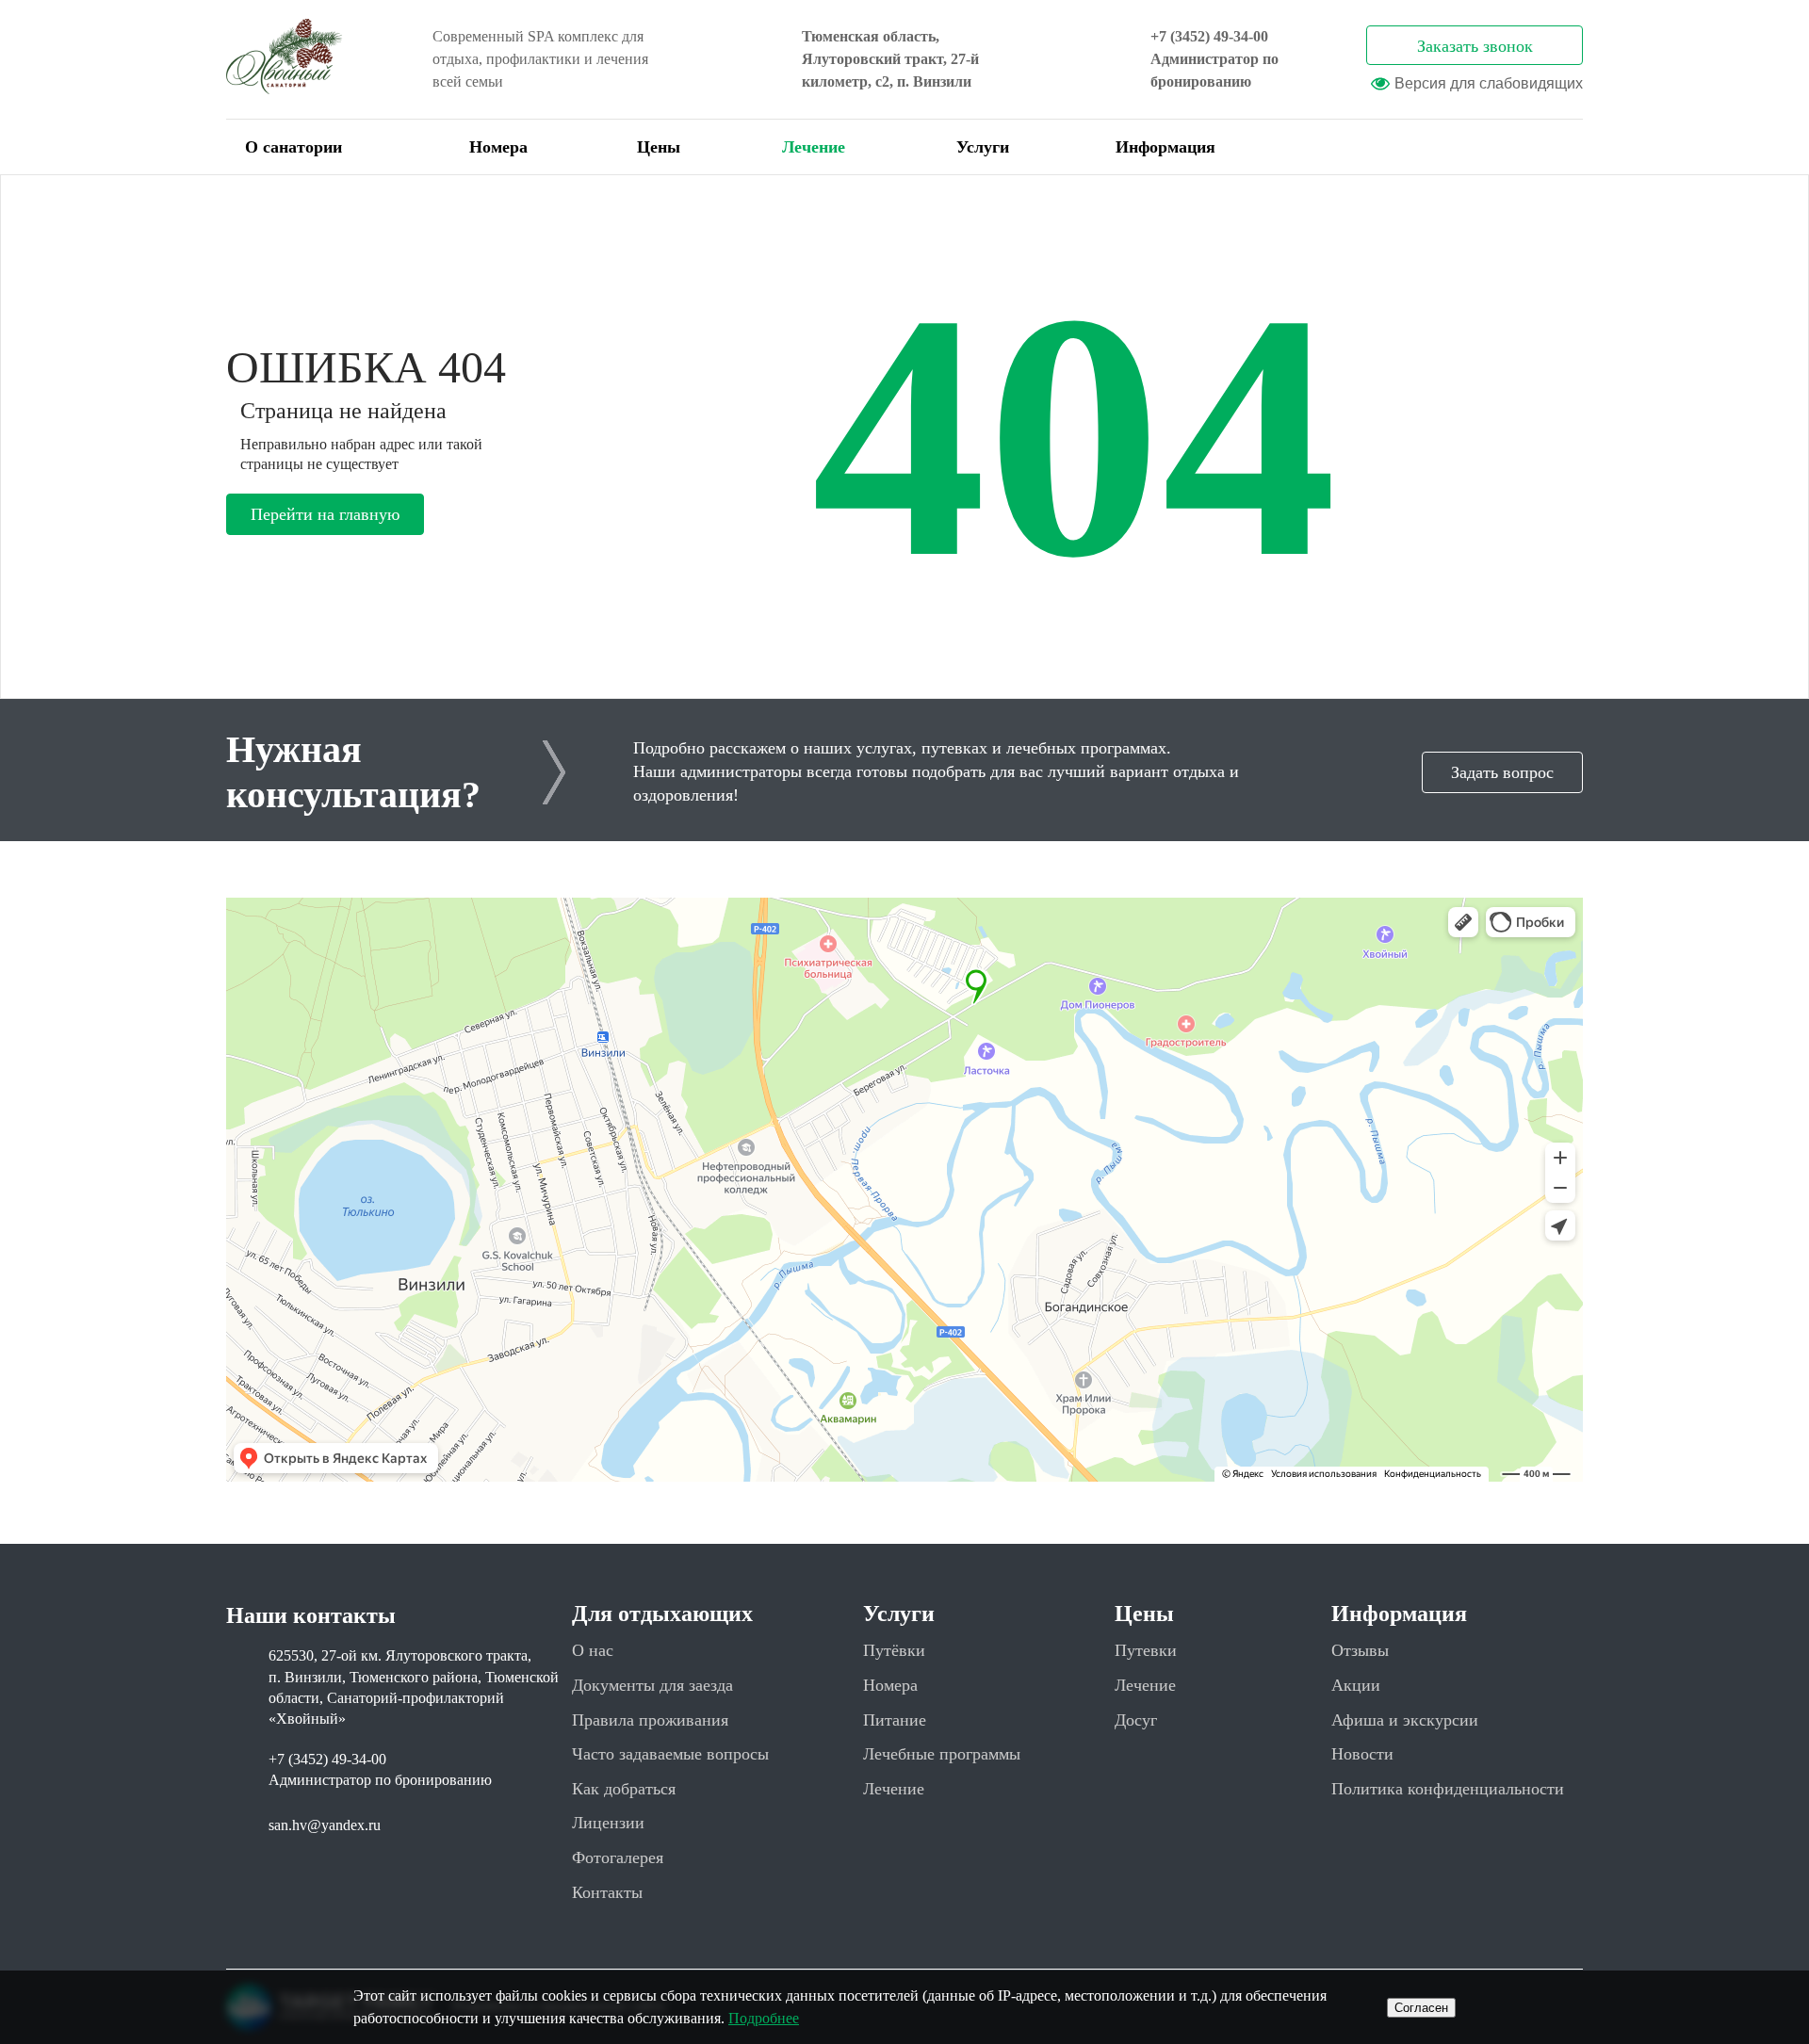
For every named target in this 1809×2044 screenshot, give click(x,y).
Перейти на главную (325, 514)
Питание (895, 1720)
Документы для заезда (652, 1685)
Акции (1356, 1685)
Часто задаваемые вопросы (670, 1754)
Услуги (983, 147)
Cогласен (1421, 2008)
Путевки (1146, 1650)
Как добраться (624, 1789)
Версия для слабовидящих (1489, 83)
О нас (593, 1650)
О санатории (293, 147)
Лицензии (608, 1823)
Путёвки (894, 1650)
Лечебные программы (942, 1754)
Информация (1165, 147)
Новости (1362, 1754)
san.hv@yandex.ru (325, 1825)
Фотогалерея (618, 1857)
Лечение (814, 147)
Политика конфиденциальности (1448, 1789)
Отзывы (1360, 1650)
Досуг (1136, 1720)
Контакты (607, 1892)
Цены (659, 147)
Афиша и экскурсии (1405, 1720)
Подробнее (764, 2018)
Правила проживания (650, 1720)
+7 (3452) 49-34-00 (1209, 36)
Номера (498, 147)
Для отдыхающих (662, 1614)
